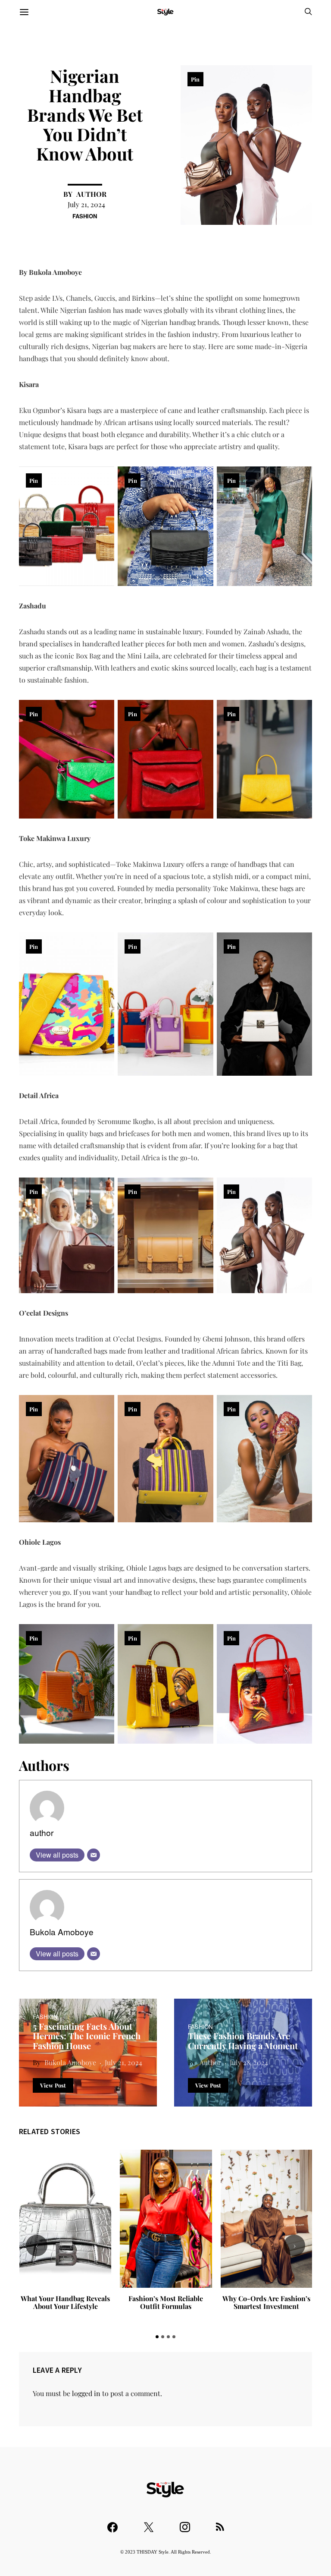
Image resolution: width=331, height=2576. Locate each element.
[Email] (94, 1855)
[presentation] (37, 2245)
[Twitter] (149, 2523)
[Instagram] (185, 2523)
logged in (86, 2393)
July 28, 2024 (249, 2062)
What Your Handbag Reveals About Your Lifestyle (65, 2302)
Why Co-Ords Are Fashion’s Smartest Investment (266, 2302)
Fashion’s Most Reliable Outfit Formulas (166, 2302)
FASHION (85, 216)
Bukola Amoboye (62, 1932)
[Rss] (220, 2523)
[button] (157, 2337)
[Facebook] (112, 2523)
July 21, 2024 (86, 204)
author (91, 194)
